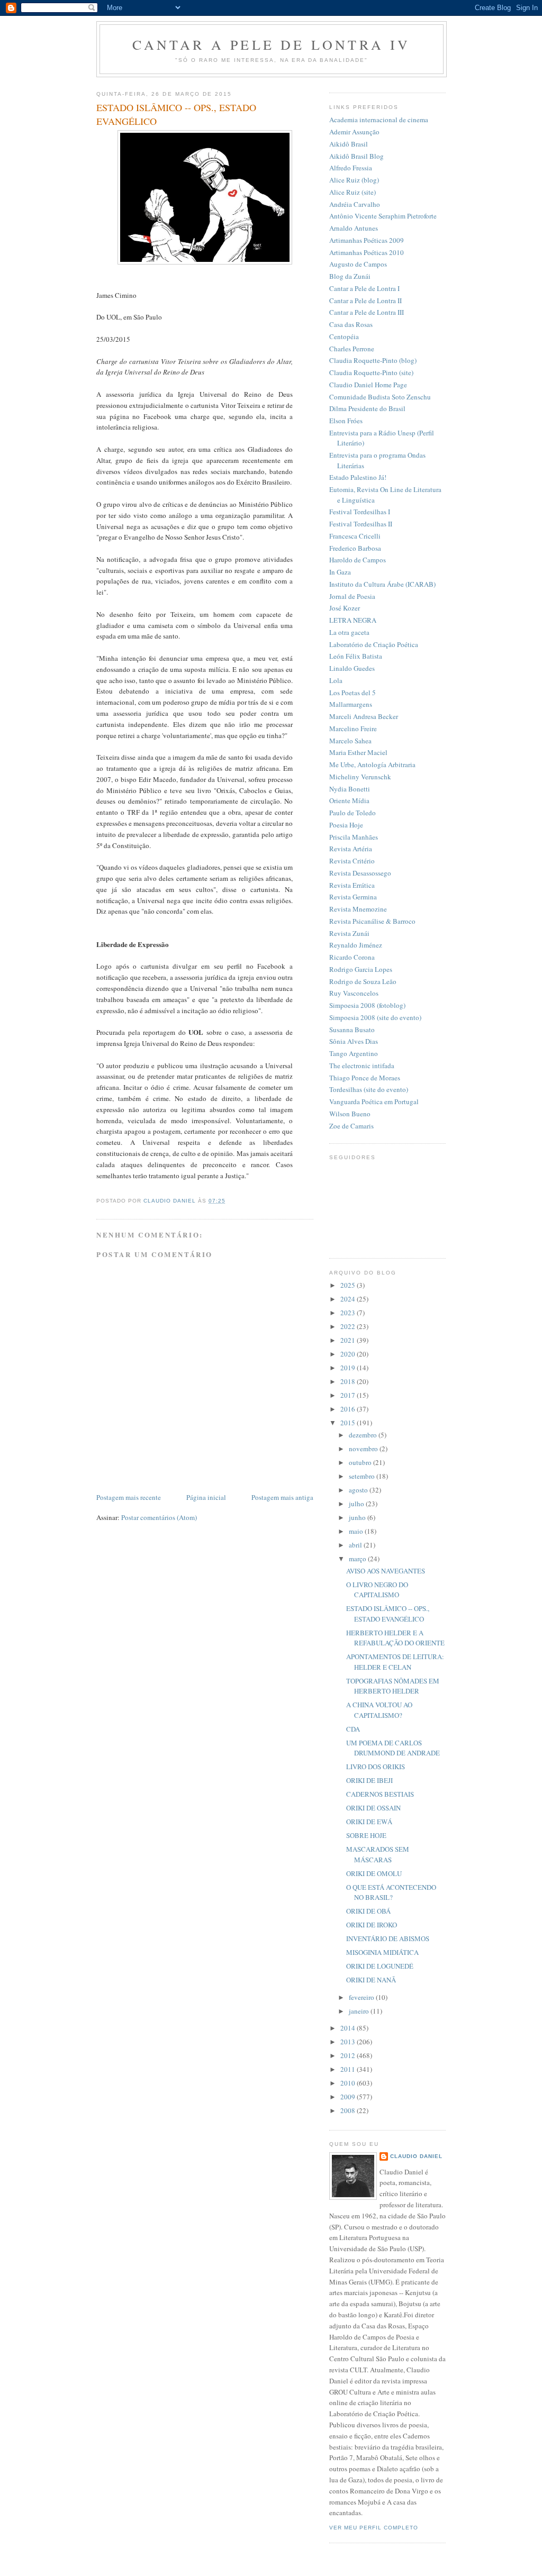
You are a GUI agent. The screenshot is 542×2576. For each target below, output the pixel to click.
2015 (349, 1423)
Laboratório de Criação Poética (374, 644)
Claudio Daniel (416, 2156)
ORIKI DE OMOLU (374, 1873)
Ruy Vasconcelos (354, 993)
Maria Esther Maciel (358, 752)
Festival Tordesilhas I (360, 512)
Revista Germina (353, 897)
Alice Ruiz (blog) (354, 180)
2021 (349, 1340)
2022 (349, 1326)
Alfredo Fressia (351, 168)
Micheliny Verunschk (360, 777)
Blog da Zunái (350, 276)
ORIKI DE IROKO (372, 1925)
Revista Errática (352, 885)
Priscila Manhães (354, 837)
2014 (349, 2028)
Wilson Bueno (350, 1114)
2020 (349, 1354)
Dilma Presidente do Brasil (367, 408)
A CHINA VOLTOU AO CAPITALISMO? (379, 1710)
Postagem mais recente (129, 1497)
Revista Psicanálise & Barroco (372, 921)
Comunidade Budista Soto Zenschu (380, 397)
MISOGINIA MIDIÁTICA (382, 1952)
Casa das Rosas (351, 324)
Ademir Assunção (354, 132)
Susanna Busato (352, 1030)
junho (358, 1517)
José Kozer (345, 608)
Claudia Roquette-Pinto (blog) (373, 360)
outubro (361, 1462)
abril (356, 1545)
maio (357, 1531)
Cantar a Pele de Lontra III (367, 312)
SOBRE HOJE (366, 1835)
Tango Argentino (354, 1053)
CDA (353, 1729)
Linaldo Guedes (352, 668)
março (358, 1559)
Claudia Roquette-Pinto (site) (371, 372)
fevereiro (362, 1997)
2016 (349, 1409)
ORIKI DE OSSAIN (373, 1808)
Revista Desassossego (360, 873)
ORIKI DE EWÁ (369, 1822)
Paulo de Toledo (353, 813)
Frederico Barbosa (355, 548)
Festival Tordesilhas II (361, 524)
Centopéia (344, 336)
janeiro (360, 2011)
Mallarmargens (351, 704)
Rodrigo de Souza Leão (363, 981)
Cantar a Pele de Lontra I (364, 288)
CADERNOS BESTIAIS (380, 1794)
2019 (349, 1368)
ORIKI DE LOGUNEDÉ (380, 1966)
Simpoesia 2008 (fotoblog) (367, 1005)
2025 (349, 1285)
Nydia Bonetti (350, 789)
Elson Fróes (346, 421)
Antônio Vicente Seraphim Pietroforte (383, 216)
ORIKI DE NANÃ (371, 1980)
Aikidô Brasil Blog (356, 156)
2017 (349, 1395)
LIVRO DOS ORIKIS (376, 1767)
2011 (349, 2069)
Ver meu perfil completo (374, 2528)
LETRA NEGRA (353, 620)
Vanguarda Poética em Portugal (374, 1102)
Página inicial (206, 1497)
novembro (364, 1449)
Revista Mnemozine (358, 909)
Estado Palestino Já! (358, 477)
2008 (349, 2110)
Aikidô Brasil (349, 144)
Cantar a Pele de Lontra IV (271, 44)
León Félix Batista (356, 656)
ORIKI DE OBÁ (368, 1911)
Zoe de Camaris (351, 1126)
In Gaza (340, 572)
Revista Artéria (351, 849)
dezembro (364, 1435)
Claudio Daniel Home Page (368, 385)
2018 (349, 1381)
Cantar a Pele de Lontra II (365, 301)
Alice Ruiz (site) (353, 192)
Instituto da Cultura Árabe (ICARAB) (382, 584)
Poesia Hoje (346, 825)
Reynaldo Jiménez (356, 945)
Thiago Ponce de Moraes (365, 1078)
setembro (363, 1476)
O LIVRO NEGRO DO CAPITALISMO (377, 1590)
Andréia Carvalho (355, 204)
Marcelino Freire (353, 729)
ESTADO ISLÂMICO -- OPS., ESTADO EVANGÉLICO (388, 1614)
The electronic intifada (362, 1066)
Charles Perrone (352, 349)
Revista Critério (352, 861)
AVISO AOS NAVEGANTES (386, 1571)
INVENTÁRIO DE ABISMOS (388, 1938)
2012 (349, 2055)
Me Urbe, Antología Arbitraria (372, 764)
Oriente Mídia (349, 800)
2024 (349, 1299)
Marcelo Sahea (350, 741)
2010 (349, 2083)
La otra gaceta (349, 632)
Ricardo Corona (352, 957)
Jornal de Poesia (352, 596)
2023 (349, 1313)
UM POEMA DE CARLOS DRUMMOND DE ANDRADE (393, 1748)
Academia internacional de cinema (379, 120)
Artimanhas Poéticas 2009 (367, 240)
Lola (336, 680)
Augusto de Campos (358, 264)
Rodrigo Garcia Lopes (361, 969)
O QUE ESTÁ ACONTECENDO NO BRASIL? (391, 1892)
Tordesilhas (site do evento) (369, 1089)
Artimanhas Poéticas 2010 (367, 252)
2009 (349, 2097)
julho (357, 1504)
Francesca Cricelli (355, 536)
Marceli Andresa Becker (364, 716)
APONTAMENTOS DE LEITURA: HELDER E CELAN (395, 1662)
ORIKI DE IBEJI (369, 1780)
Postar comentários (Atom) (159, 1517)
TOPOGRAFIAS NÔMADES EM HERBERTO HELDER (393, 1686)
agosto (359, 1490)
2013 (349, 2042)
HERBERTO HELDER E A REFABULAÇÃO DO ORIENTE (395, 1638)
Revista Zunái (349, 933)
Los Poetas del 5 (353, 693)
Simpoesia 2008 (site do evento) (375, 1017)
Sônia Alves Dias (354, 1041)
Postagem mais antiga (282, 1497)
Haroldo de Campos (358, 560)
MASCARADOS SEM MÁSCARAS (378, 1854)
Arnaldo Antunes (354, 228)
